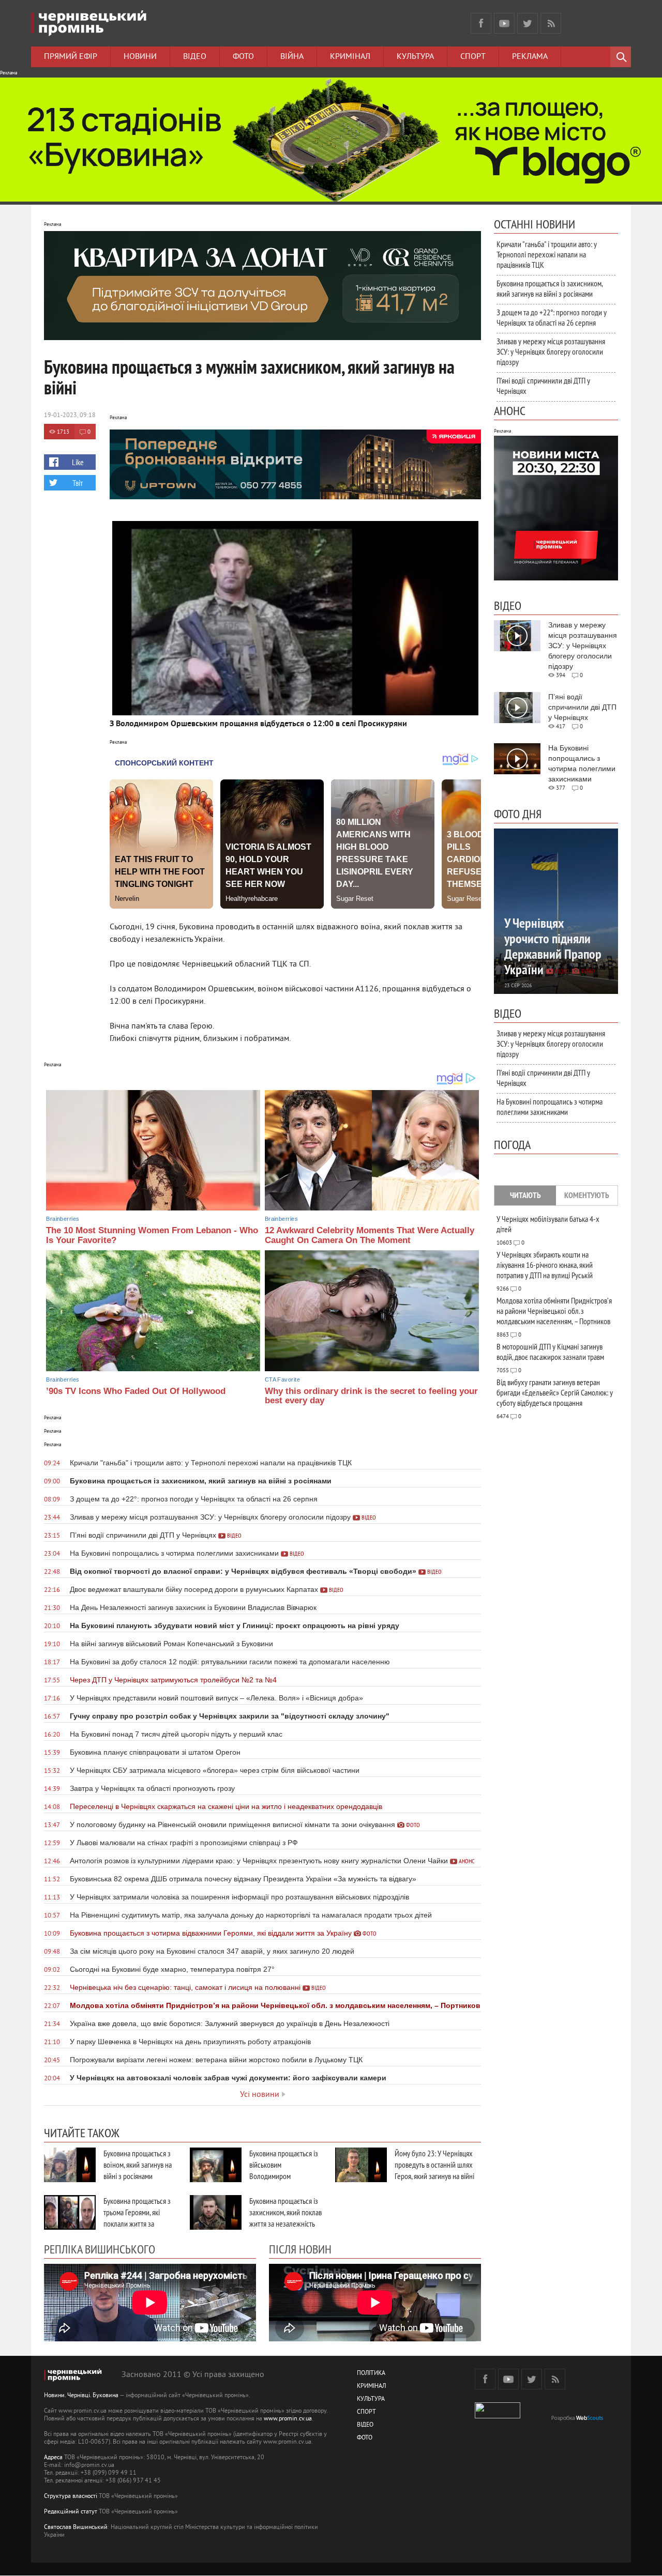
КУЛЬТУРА (371, 2399)
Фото (243, 57)
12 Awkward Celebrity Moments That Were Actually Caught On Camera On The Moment (370, 1235)
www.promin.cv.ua (288, 2419)
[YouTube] (504, 23)
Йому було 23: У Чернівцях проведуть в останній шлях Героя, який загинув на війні (434, 2165)
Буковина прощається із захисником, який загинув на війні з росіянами (550, 288)
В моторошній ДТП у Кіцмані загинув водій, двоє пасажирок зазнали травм (550, 1352)
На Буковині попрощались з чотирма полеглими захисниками (550, 1107)
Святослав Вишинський (76, 2528)
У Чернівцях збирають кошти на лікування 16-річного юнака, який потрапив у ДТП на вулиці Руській (545, 1265)
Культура (415, 57)
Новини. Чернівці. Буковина (81, 2396)
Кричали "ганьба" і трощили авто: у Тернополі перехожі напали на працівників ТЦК (547, 254)
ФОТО (365, 2438)
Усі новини (260, 2095)
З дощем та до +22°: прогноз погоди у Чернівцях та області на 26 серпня (552, 317)
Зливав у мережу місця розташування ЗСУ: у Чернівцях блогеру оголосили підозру (551, 351)
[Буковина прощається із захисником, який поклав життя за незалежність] (216, 2212)
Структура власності (71, 2497)
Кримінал (350, 57)
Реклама (530, 57)
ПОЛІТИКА (371, 2374)
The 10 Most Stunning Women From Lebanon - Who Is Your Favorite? (152, 1235)
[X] (528, 23)
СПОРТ (366, 2412)
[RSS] (551, 23)
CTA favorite (282, 1379)
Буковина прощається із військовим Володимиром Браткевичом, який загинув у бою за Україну (285, 2176)
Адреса (53, 2458)
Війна (292, 57)
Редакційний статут (71, 2512)
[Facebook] (481, 23)
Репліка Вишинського (100, 2249)
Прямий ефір (71, 57)
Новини (140, 57)
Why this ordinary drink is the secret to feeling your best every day (371, 1396)
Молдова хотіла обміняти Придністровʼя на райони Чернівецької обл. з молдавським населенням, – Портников (554, 1311)
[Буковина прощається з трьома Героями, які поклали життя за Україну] (70, 2212)
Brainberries (63, 1219)
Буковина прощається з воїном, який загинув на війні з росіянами (138, 2165)
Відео (195, 57)
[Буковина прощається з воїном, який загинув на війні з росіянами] (70, 2165)
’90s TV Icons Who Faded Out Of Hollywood (136, 1391)
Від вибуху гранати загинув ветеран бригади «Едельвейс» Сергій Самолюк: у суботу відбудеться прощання (555, 1392)
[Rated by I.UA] (498, 2417)
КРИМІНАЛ (371, 2387)
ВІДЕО (365, 2425)
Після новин (300, 2249)
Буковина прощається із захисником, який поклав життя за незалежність (285, 2212)
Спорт (473, 57)
